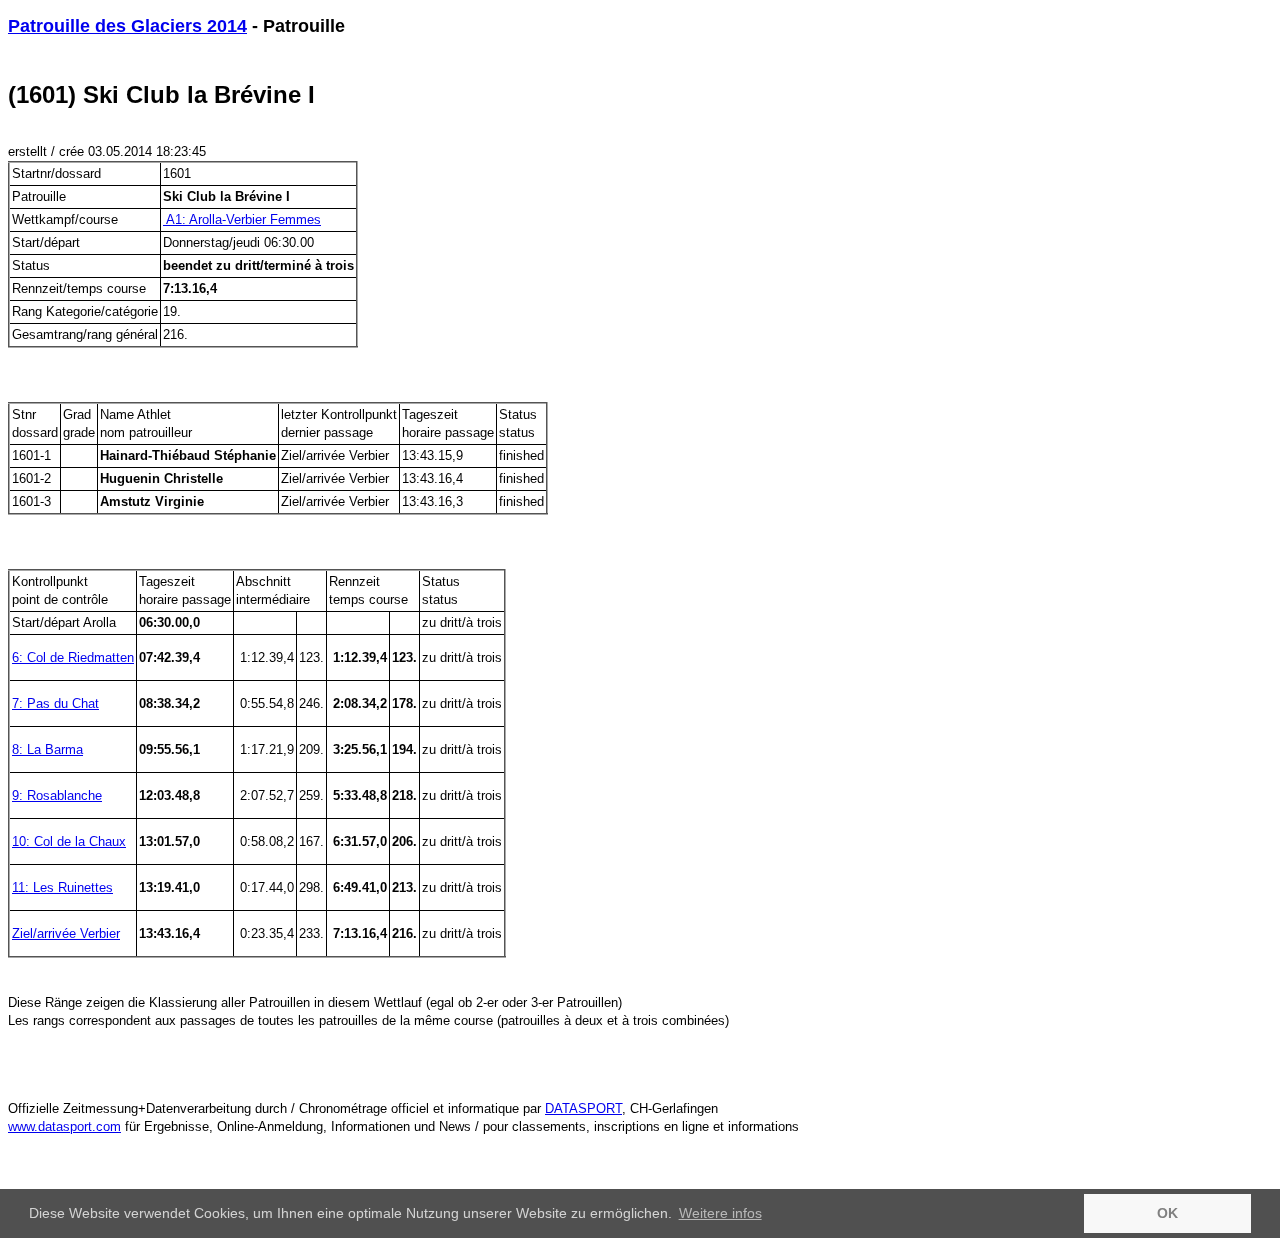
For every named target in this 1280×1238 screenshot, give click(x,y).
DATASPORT (583, 1108)
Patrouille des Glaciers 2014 (127, 26)
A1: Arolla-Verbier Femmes (242, 219)
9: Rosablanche (57, 795)
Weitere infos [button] (720, 1213)
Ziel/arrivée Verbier (66, 933)
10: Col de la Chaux (69, 841)
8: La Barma (47, 749)
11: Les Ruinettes (62, 887)
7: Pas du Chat (55, 703)
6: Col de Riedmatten (73, 657)
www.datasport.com (64, 1126)
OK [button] (1167, 1213)
